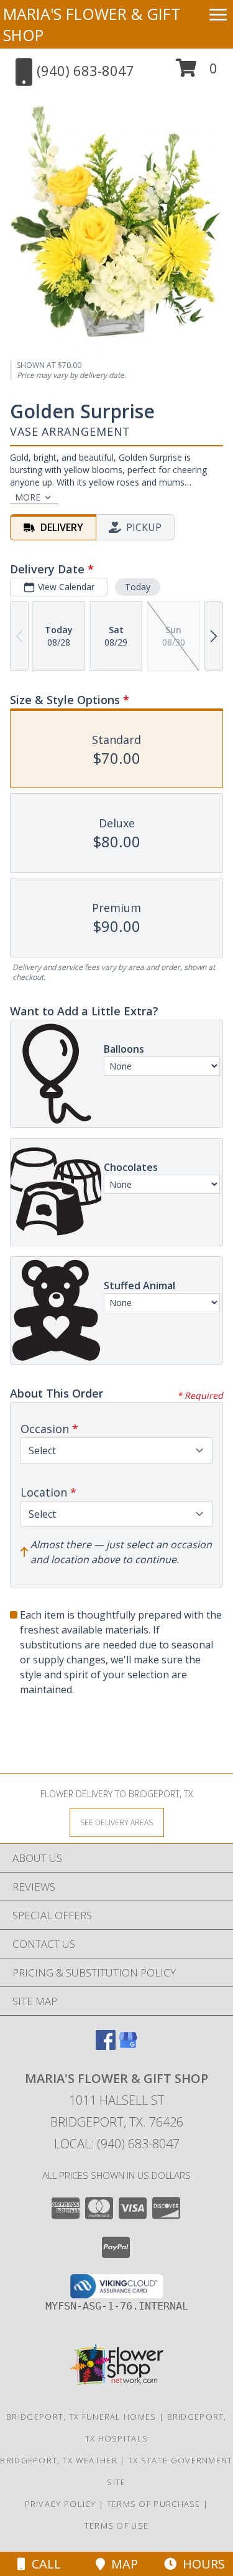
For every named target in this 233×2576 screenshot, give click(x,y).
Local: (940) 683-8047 (117, 2144)
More (28, 497)
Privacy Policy (61, 2504)
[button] (197, 73)
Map (121, 2564)
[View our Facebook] (106, 2046)
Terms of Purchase (154, 2504)
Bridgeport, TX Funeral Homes (81, 2417)
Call (43, 2564)
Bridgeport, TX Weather (59, 2460)
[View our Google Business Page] (128, 2046)
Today (138, 587)
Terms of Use (117, 2526)
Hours (201, 2564)
